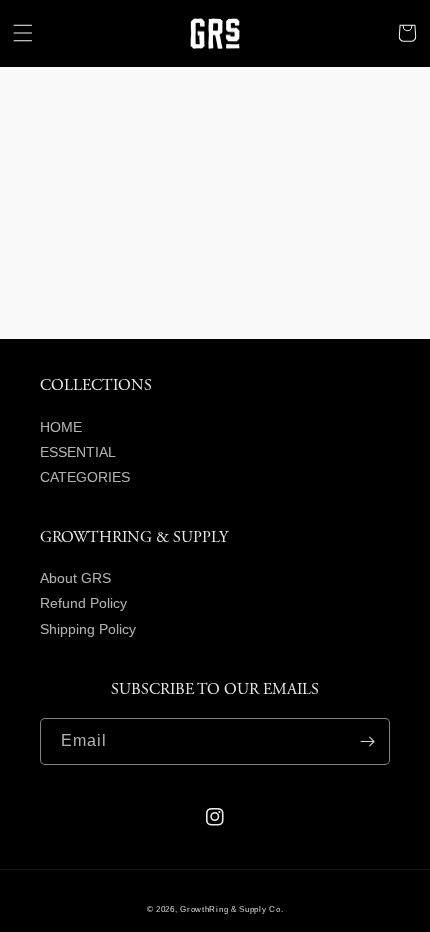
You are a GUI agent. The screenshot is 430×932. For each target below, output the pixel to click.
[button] (23, 33)
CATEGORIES (85, 477)
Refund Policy (83, 603)
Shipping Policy (88, 629)
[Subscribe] (367, 741)
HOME (61, 427)
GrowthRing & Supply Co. (231, 909)
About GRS (75, 578)
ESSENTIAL (78, 452)
